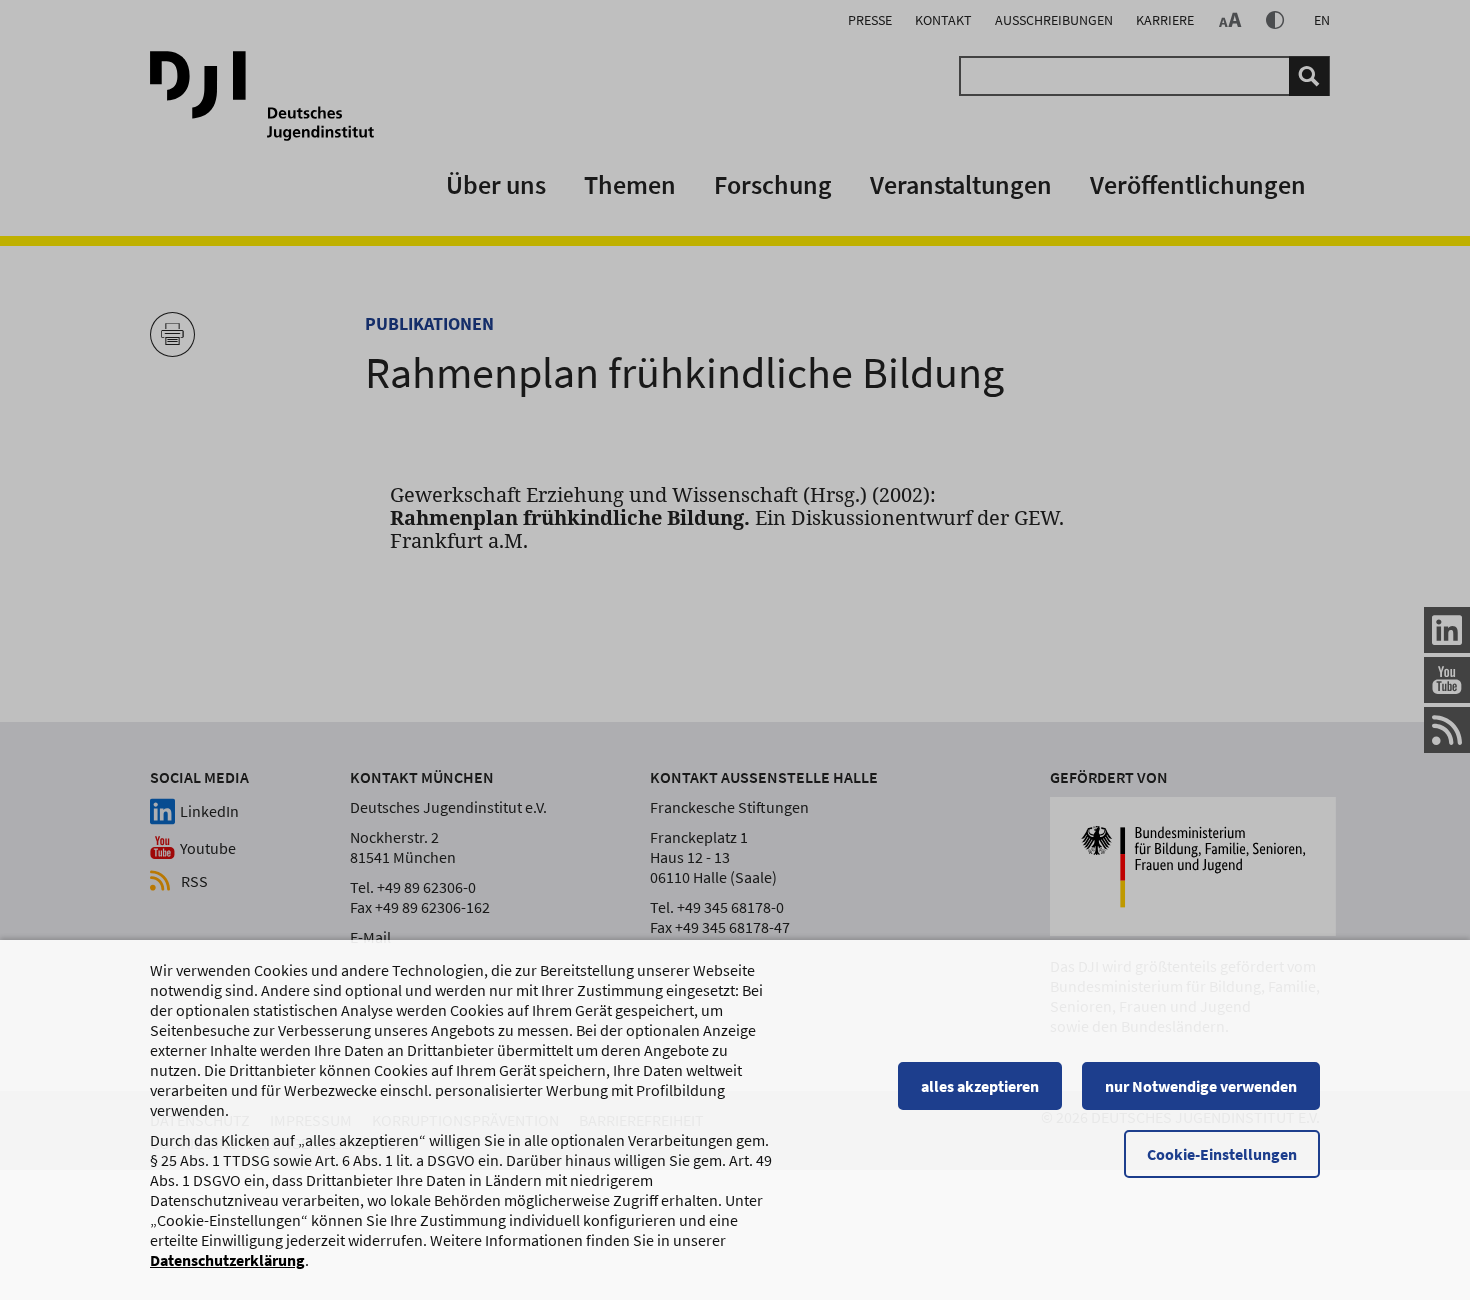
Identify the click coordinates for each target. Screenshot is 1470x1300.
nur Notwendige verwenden (1201, 1086)
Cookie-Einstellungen (1222, 1154)
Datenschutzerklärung (227, 1260)
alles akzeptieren (980, 1086)
